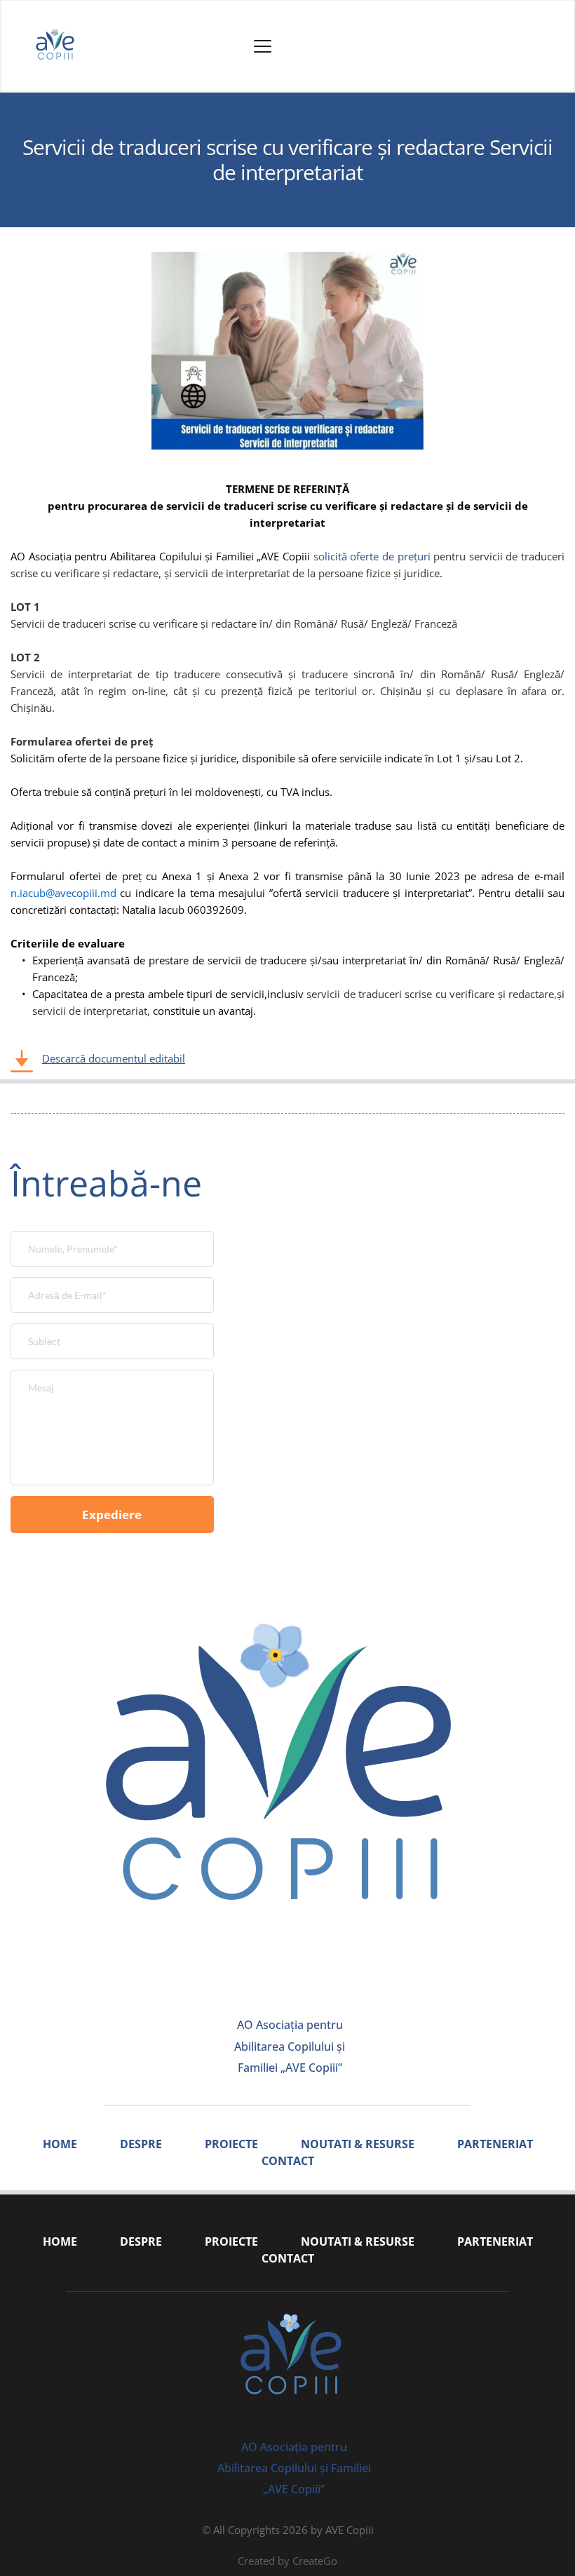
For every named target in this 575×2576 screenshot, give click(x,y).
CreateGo (315, 2561)
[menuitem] (60, 2144)
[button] (263, 46)
